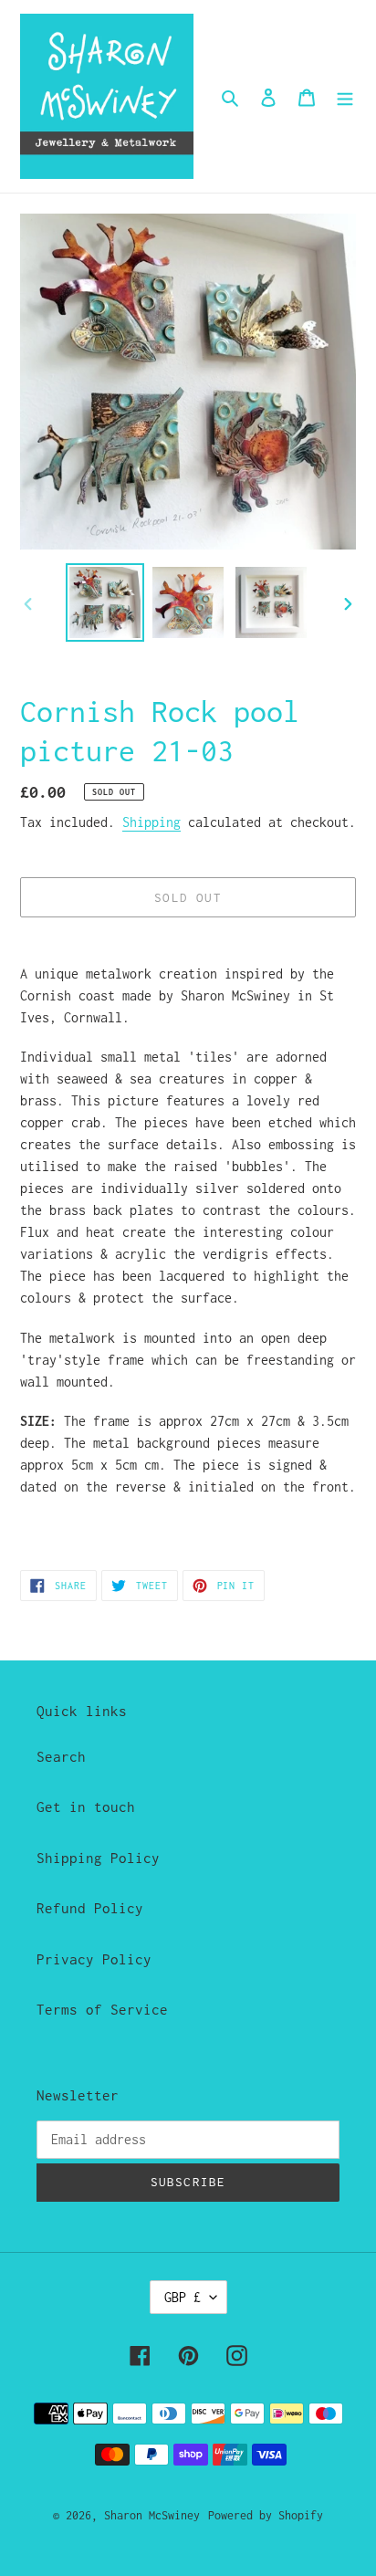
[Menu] (345, 97)
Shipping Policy (98, 1858)
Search (61, 1756)
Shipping (151, 822)
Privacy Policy (94, 1959)
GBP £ (183, 2297)
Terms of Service (102, 2009)
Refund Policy (90, 1908)
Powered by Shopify (266, 2515)
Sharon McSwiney (152, 2515)
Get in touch (86, 1806)
